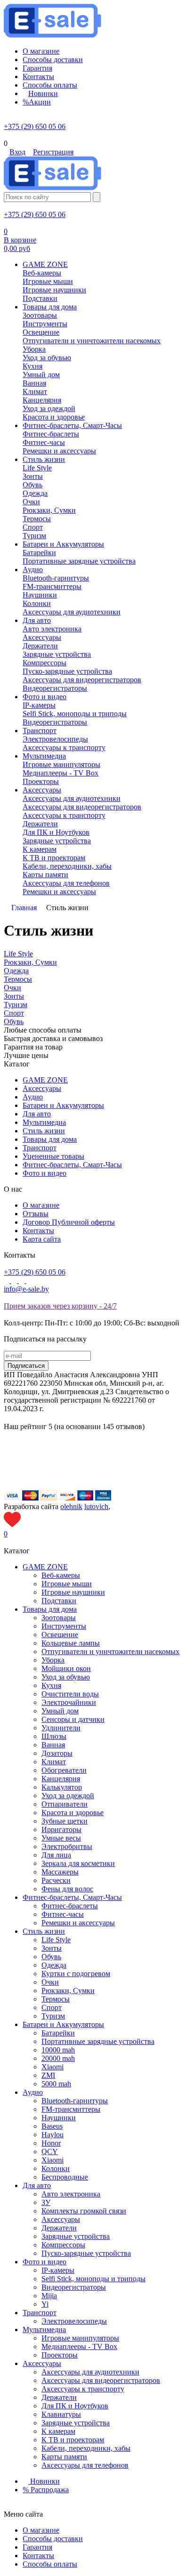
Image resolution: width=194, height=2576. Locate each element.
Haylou (53, 2135)
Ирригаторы (61, 1829)
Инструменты (64, 1626)
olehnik (71, 1506)
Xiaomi (53, 2067)
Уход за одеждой (68, 1796)
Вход (17, 152)
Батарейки (58, 2033)
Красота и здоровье (73, 1813)
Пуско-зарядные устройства (86, 2253)
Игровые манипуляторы (80, 2338)
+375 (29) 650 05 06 (35, 126)
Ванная (53, 1745)
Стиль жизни (44, 1131)
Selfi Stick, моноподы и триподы (93, 2279)
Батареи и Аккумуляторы (63, 1105)
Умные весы (61, 1838)
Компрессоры (63, 2245)
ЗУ (46, 2202)
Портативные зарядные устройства (98, 2041)
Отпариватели (65, 1804)
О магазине (41, 1205)
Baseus (52, 2126)
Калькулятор (62, 1787)
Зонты (52, 1948)
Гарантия (37, 2547)
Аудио (33, 1097)
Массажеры (60, 1872)
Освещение (60, 1635)
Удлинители (61, 1728)
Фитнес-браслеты (70, 1906)
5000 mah (56, 2084)
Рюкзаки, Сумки (68, 1991)
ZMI (48, 2075)
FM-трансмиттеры (71, 2109)
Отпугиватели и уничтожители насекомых (110, 1651)
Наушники (59, 2118)
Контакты (38, 1231)
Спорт (52, 2007)
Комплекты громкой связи (84, 2211)
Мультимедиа (44, 1122)
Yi (45, 2304)
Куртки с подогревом (76, 1974)
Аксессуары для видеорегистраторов (101, 2380)
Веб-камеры (61, 1575)
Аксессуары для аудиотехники (90, 2372)
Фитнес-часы (63, 1914)
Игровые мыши (67, 1584)
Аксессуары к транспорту (83, 2389)
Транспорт (40, 1148)
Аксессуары (42, 1088)
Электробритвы (67, 1846)
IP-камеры (58, 2270)
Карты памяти (64, 2457)
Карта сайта (42, 1239)
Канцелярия (61, 1779)
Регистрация (53, 152)
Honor (51, 2143)
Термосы (56, 1999)
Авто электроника (71, 2194)
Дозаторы (57, 1753)
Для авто (37, 1114)
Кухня (51, 1685)
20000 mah (58, 2058)
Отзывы (36, 1214)
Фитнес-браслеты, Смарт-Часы (72, 1165)
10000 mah (58, 2050)
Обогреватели (64, 1770)
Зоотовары (59, 1618)
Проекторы (60, 2355)
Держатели (59, 2228)
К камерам (58, 2431)
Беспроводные (65, 2177)
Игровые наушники (73, 1592)
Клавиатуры (61, 2414)
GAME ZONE (45, 1080)
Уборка (53, 1660)
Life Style (56, 1940)
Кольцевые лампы (71, 1643)
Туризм (53, 2016)
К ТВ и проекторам (73, 2440)
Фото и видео (44, 1173)
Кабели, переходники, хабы (86, 2448)
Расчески (56, 1880)
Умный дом (60, 1711)
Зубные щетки (65, 1821)
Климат (54, 1762)
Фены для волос (67, 1889)
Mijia (49, 2296)
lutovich (96, 1506)
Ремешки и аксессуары (78, 1923)
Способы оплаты (50, 2564)
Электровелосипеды (74, 2321)
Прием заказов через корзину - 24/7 (60, 1306)
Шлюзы (54, 1736)
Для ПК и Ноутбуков (75, 2406)
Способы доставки (53, 2539)
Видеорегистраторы (74, 2287)
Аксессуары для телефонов (85, 2465)
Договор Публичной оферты (69, 1222)
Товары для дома (50, 1139)
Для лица (56, 1855)
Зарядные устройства (76, 2236)
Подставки (59, 1601)
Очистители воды (70, 1694)
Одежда (54, 1965)
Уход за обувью (66, 1677)
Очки (50, 1982)
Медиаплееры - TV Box (79, 2346)
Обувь (51, 1957)
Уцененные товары (53, 1156)
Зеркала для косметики (78, 1863)
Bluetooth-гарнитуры (75, 2101)
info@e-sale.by (26, 1289)
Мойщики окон (66, 1668)
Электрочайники (69, 1702)
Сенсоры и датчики (73, 1719)
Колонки (56, 2168)
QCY (50, 2152)
